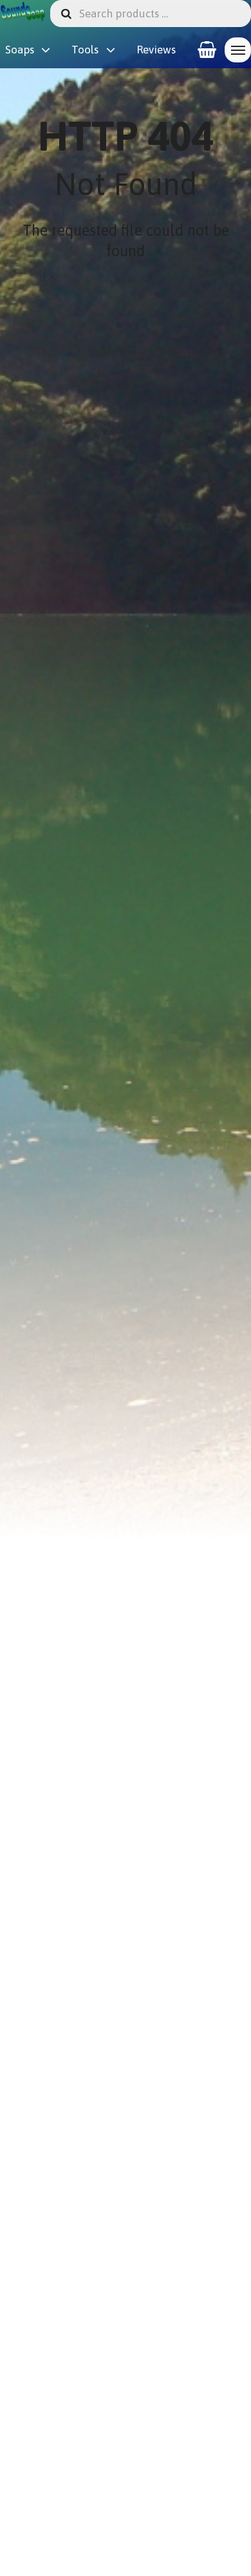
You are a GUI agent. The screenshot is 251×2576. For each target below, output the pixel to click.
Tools (85, 50)
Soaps (20, 50)
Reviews (156, 50)
